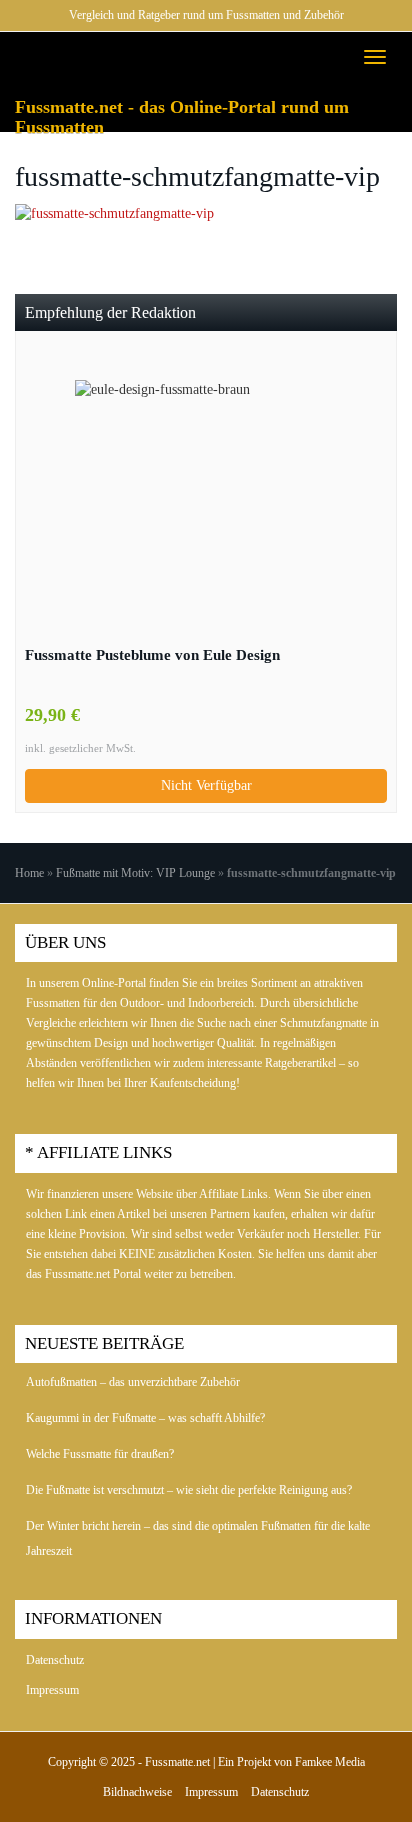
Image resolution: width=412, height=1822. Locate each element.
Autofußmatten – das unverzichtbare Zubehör (133, 1382)
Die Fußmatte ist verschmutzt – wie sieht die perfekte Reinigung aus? (189, 1490)
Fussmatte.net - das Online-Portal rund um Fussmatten (182, 114)
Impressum (52, 1690)
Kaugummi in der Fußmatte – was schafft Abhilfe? (145, 1418)
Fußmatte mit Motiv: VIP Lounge (135, 873)
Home (29, 873)
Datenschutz (55, 1660)
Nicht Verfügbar (206, 785)
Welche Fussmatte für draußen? (100, 1454)
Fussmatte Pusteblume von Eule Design (152, 654)
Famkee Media (330, 1762)
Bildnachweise (137, 1792)
